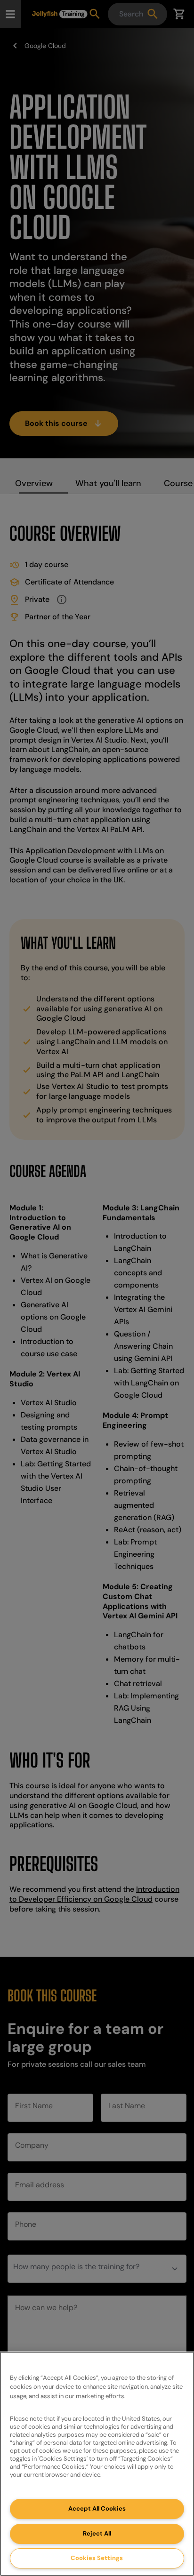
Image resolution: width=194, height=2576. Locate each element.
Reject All (97, 2533)
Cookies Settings (97, 2558)
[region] (97, 2464)
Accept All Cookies (97, 2508)
